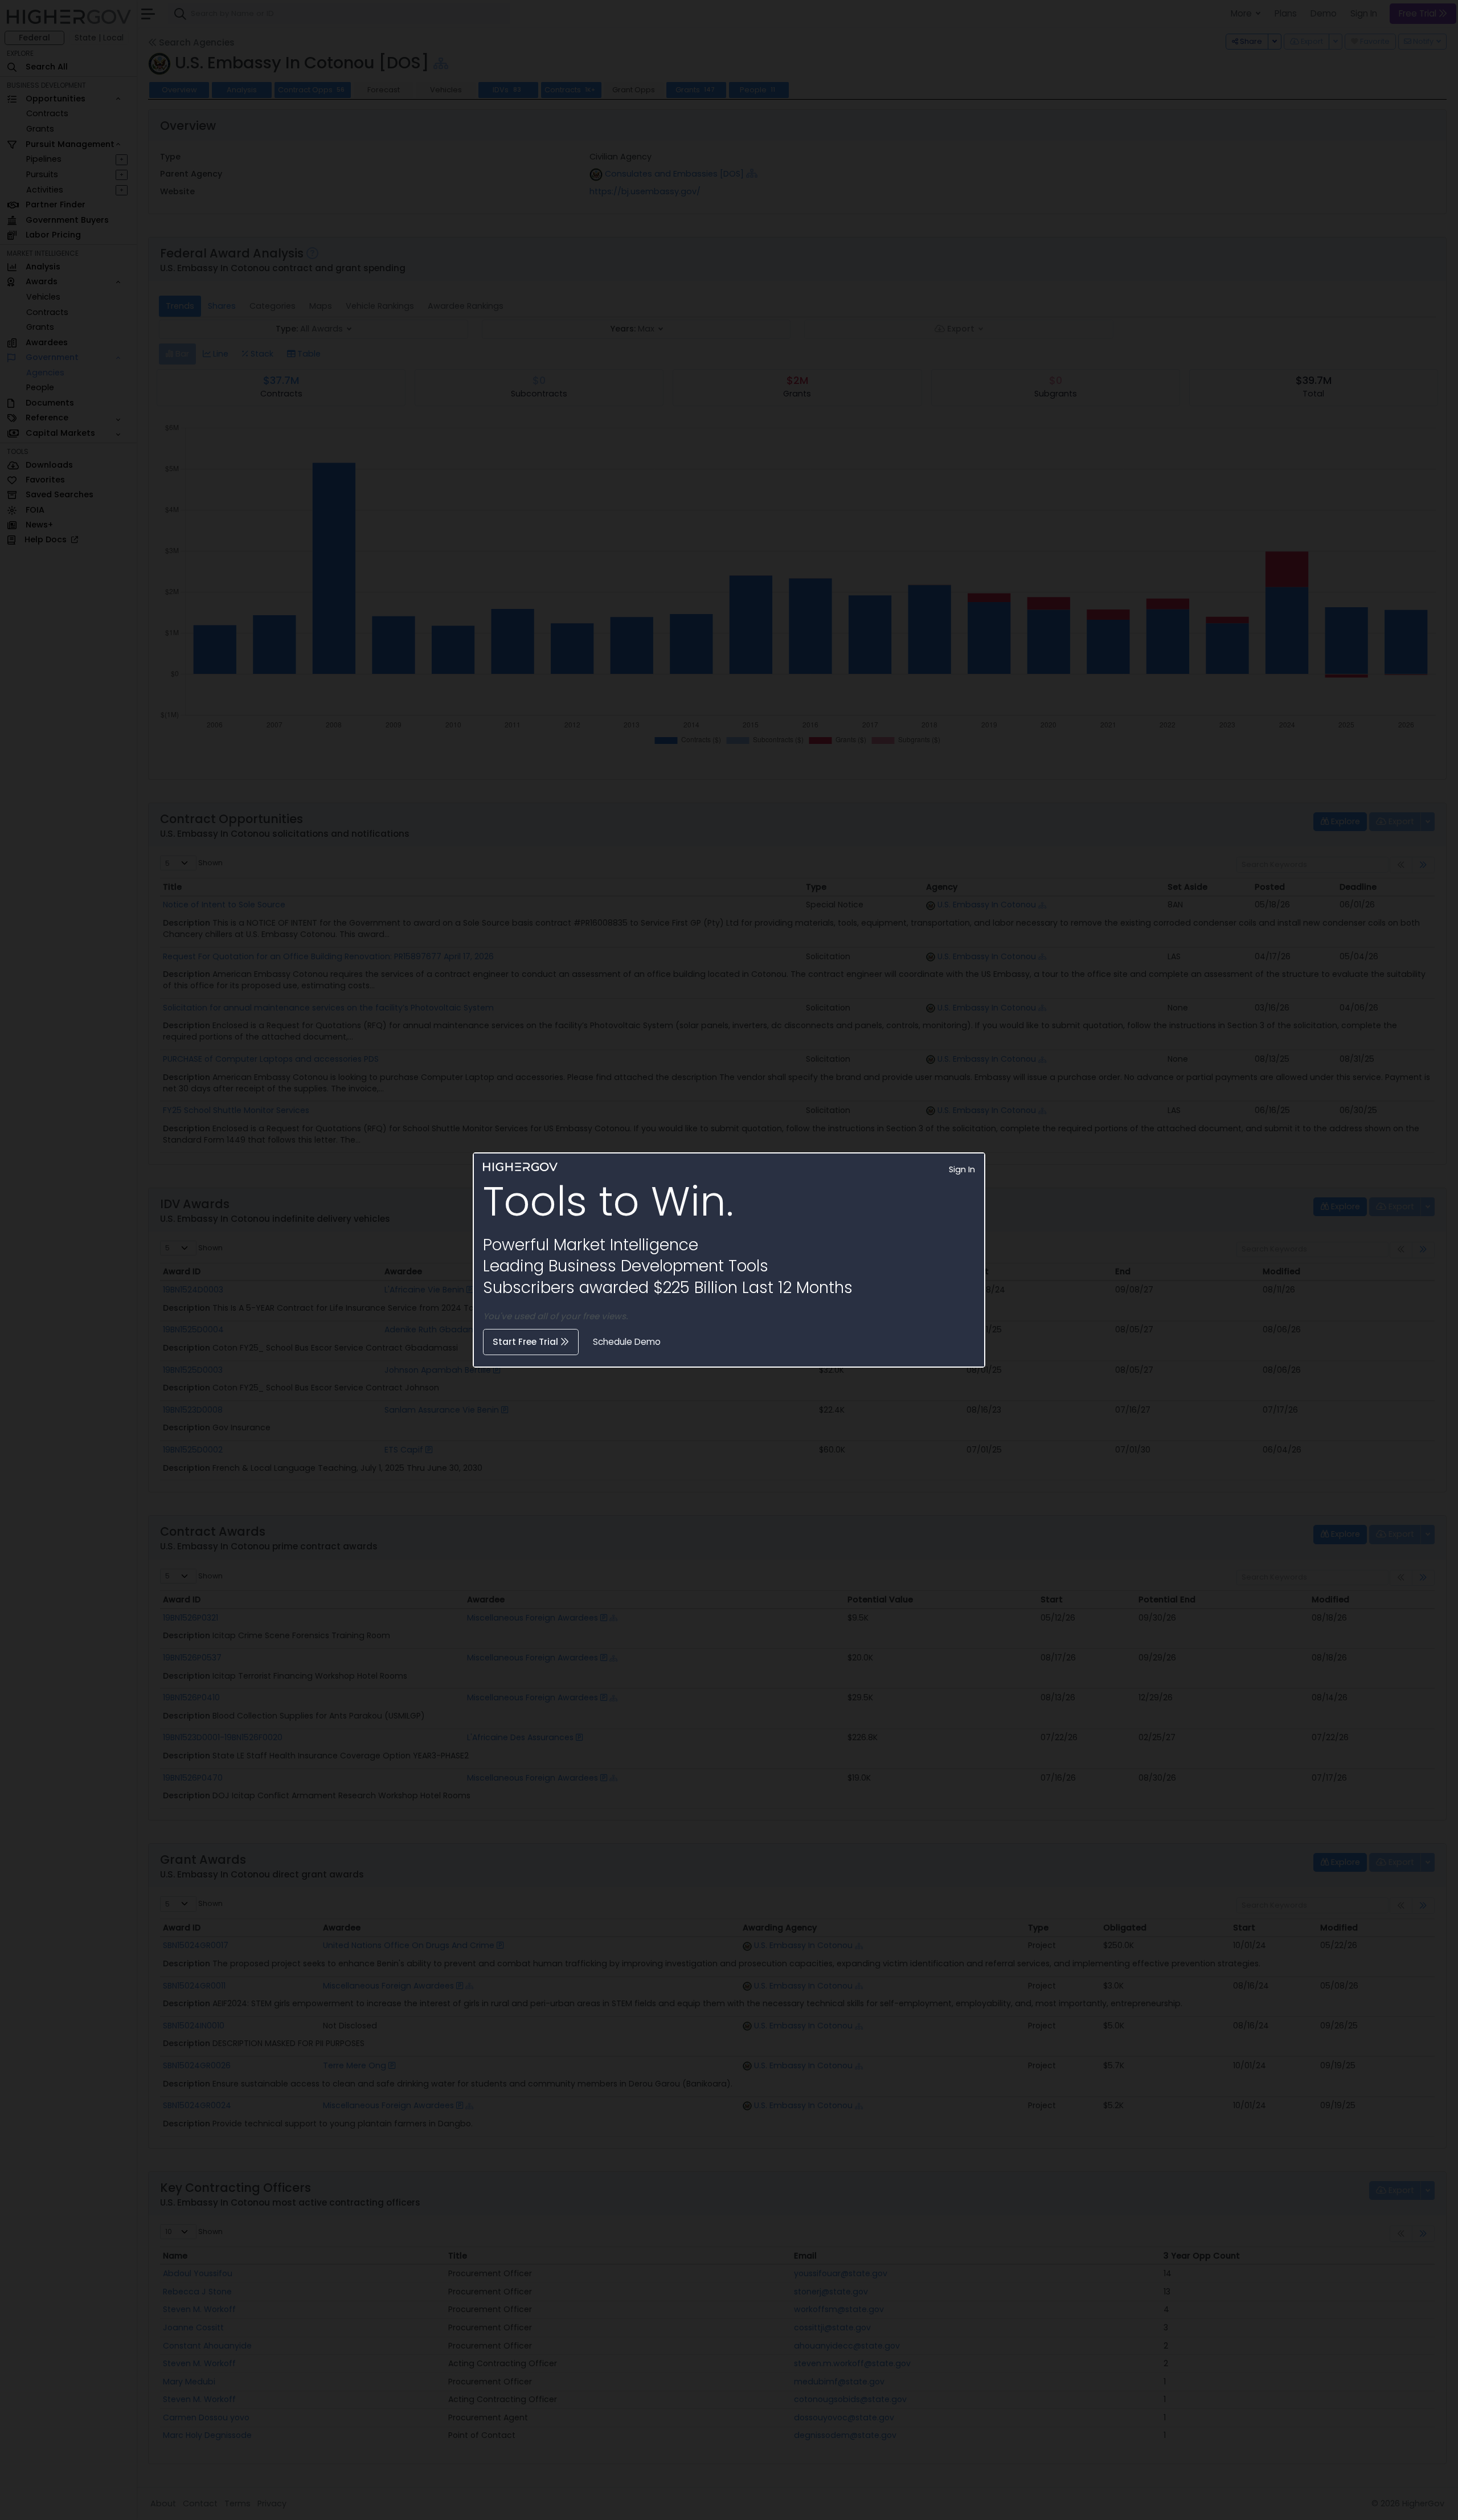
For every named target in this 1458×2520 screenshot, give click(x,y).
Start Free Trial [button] (527, 1342)
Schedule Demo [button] (627, 1342)
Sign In (962, 1169)
